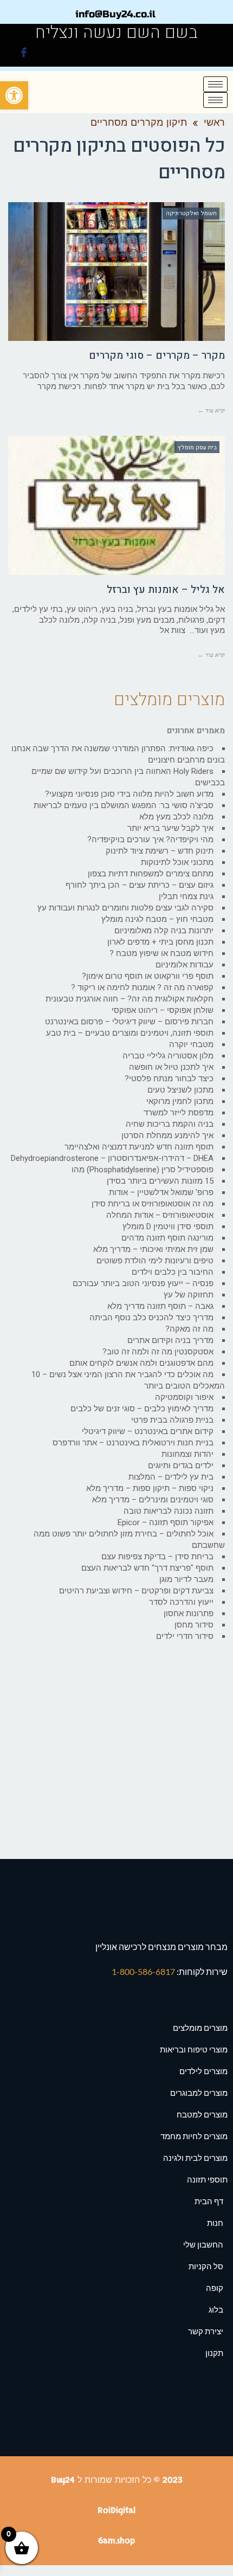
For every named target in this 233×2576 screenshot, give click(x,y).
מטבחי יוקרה (191, 1044)
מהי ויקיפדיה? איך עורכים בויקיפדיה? (150, 840)
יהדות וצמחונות (187, 1454)
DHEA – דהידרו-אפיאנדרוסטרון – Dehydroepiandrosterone (112, 1158)
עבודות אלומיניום (185, 965)
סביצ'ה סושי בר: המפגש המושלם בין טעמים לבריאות (124, 805)
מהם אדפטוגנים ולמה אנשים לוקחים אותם (141, 1363)
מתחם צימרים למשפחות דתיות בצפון (151, 874)
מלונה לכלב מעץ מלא (176, 817)
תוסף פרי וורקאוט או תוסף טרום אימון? (148, 976)
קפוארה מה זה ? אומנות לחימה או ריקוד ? (142, 987)
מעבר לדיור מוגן (186, 1579)
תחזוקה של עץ (189, 1295)
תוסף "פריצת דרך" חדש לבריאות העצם (147, 1568)
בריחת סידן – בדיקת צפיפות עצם (157, 1557)
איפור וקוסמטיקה (184, 1397)
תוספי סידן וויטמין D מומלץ (168, 1226)
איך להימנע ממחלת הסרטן (167, 1135)
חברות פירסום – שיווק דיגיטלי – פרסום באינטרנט (129, 1022)
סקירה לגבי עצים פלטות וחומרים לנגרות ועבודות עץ (125, 908)
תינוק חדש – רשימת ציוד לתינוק (160, 851)
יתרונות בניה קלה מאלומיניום (164, 931)
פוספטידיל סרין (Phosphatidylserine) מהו (143, 1170)
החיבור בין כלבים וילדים (173, 1272)
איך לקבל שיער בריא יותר (170, 828)
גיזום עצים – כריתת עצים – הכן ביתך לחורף (140, 885)
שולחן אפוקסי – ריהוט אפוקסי (163, 1010)
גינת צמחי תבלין (186, 896)
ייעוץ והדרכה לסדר (181, 1602)
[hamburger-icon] (215, 84)
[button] (14, 95)
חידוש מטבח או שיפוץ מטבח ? (161, 953)
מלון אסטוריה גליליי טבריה (168, 1056)
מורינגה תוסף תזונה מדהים (167, 1238)
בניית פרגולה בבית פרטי (172, 1420)
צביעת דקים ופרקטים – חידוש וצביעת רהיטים (136, 1591)
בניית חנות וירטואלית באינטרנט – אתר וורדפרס (133, 1443)
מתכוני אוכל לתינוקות (177, 862)
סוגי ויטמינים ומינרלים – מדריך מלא (153, 1500)
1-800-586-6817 (144, 1971)
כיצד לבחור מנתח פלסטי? (169, 1079)
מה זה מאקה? (189, 1329)
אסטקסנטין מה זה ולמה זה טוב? (158, 1352)
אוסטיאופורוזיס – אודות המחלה (160, 1215)
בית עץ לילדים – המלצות (171, 1477)
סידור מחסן (194, 1625)
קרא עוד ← (211, 410)
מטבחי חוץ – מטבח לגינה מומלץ (157, 919)
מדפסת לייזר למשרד (179, 1113)
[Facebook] (24, 54)
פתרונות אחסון (189, 1613)
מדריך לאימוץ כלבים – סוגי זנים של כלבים (142, 1409)
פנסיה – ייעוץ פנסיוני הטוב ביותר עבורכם (143, 1283)
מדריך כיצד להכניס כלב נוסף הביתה (151, 1318)
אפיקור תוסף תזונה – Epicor (166, 1522)
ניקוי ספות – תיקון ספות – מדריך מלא (150, 1488)
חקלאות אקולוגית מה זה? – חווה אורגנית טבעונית (130, 999)
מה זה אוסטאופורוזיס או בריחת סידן (153, 1204)
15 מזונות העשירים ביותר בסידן (160, 1181)
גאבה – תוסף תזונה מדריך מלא (160, 1306)
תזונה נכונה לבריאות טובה (169, 1511)
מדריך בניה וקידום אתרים (170, 1340)
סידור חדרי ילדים (185, 1636)
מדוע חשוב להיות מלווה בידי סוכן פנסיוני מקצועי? (129, 794)
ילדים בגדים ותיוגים (181, 1465)
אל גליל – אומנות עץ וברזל (166, 590)
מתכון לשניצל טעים (180, 1090)
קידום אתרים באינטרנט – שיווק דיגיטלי (148, 1431)
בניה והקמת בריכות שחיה (170, 1124)
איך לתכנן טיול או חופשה (171, 1067)
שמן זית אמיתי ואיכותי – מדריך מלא (153, 1249)
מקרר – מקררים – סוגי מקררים (157, 356)
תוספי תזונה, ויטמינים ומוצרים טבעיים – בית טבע (130, 1033)
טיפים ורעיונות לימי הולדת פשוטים (155, 1261)
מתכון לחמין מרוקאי (180, 1101)
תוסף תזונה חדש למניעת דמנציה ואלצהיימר (139, 1147)
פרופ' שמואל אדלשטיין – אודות (161, 1192)
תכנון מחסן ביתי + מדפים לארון (160, 942)
